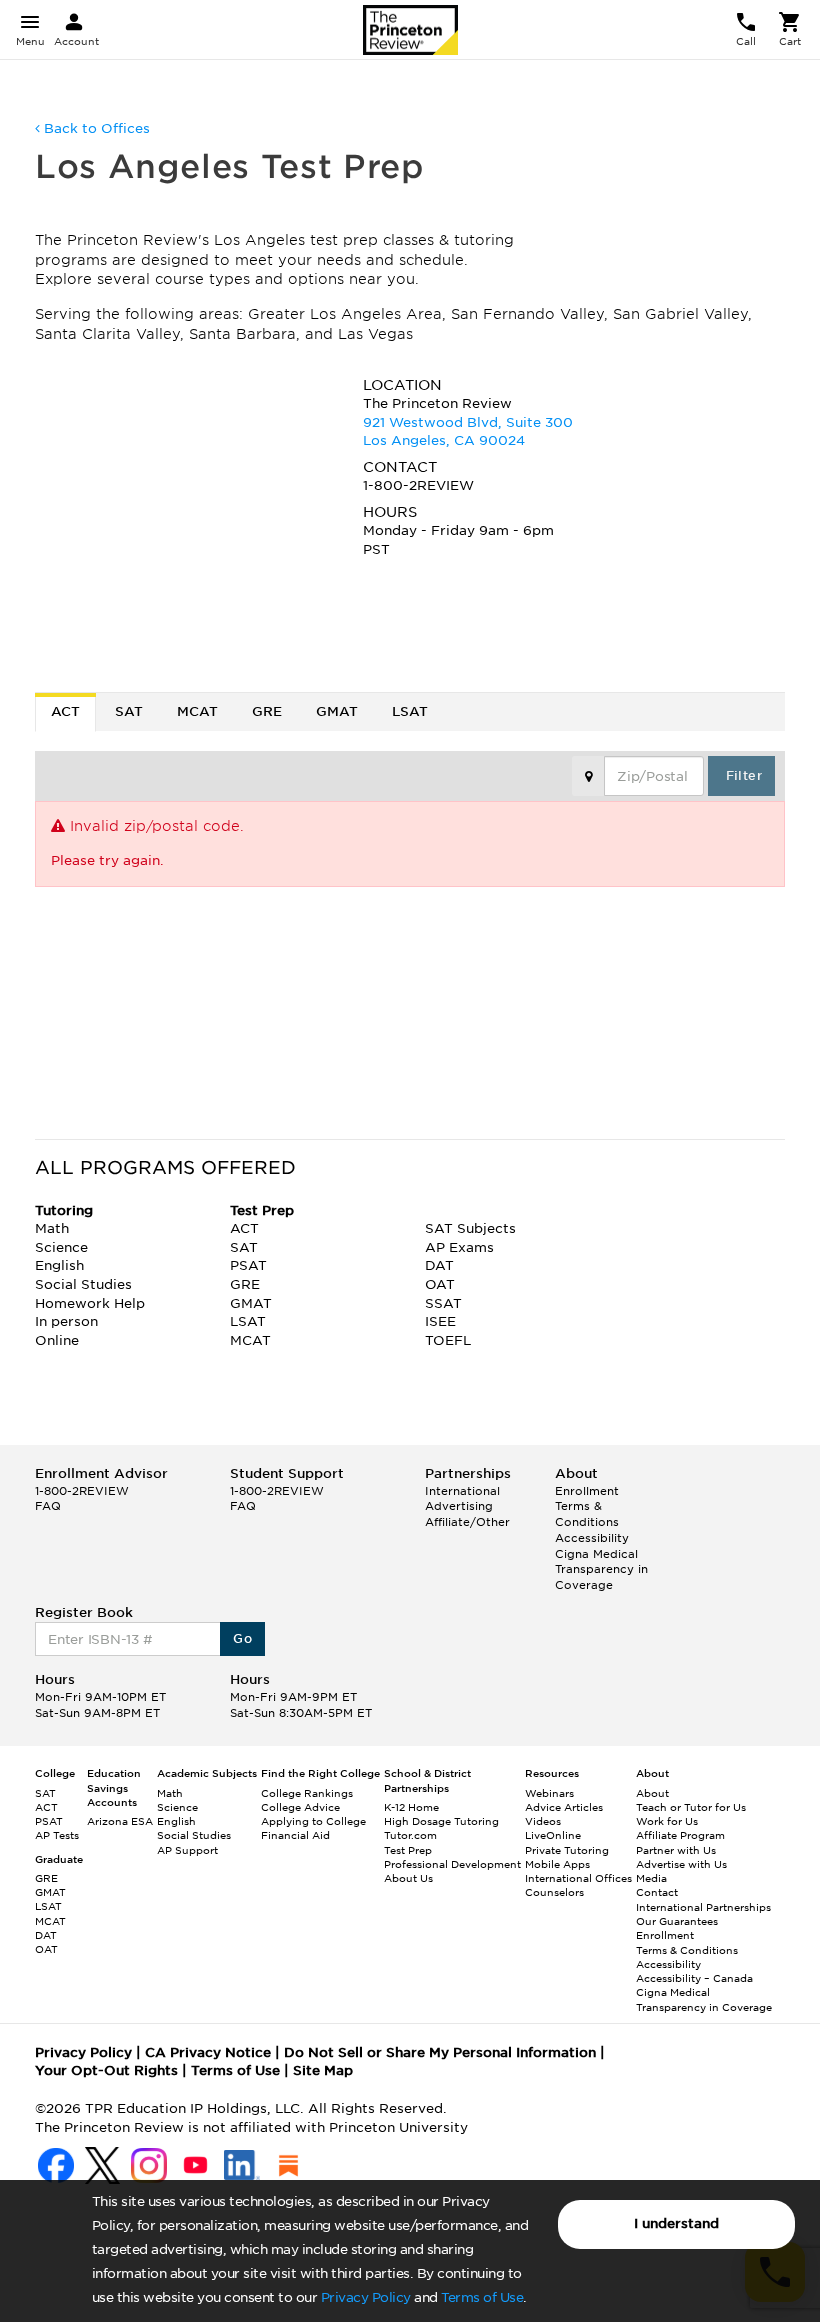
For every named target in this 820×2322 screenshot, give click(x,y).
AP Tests (57, 1835)
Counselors (554, 1892)
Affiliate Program (680, 1835)
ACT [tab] (65, 711)
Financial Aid (295, 1835)
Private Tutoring (567, 1850)
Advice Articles (564, 1807)
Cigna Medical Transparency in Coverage (601, 1569)
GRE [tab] (267, 711)
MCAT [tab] (197, 711)
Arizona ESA (120, 1821)
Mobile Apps (557, 1864)
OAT (46, 1949)
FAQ (48, 1506)
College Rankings (307, 1793)
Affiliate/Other (467, 1522)
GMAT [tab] (337, 711)
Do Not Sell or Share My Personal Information (440, 2052)
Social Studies (194, 1835)
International (462, 1491)
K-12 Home (411, 1807)
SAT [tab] (129, 711)
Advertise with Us (681, 1864)
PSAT (49, 1821)
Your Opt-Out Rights (106, 2070)
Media (651, 1878)
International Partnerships (703, 1907)
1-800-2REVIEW (82, 1491)
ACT (46, 1807)
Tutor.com (410, 1835)
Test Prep (408, 1850)
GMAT (50, 1892)
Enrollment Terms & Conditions (587, 1506)
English (176, 1821)
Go (242, 1638)
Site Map (323, 2070)
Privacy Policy (366, 2297)
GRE (46, 1878)
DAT (46, 1935)
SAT (45, 1793)
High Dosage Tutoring (441, 1821)
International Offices (578, 1878)
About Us (408, 1878)
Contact (657, 1892)
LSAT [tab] (410, 711)
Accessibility (592, 1538)
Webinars (549, 1793)
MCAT (50, 1921)
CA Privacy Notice (208, 2052)
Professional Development (452, 1864)
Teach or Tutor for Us (691, 1807)
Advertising (459, 1506)
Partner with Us (676, 1850)
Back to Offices (95, 128)
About (652, 1793)
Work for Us (667, 1821)
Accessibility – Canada (694, 1978)
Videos (543, 1821)
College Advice (300, 1807)
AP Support (187, 1850)
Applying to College (313, 1821)
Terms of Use (482, 2297)
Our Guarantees (677, 1921)
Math (170, 1793)
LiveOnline (553, 1835)
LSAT (48, 1906)
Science (177, 1807)
